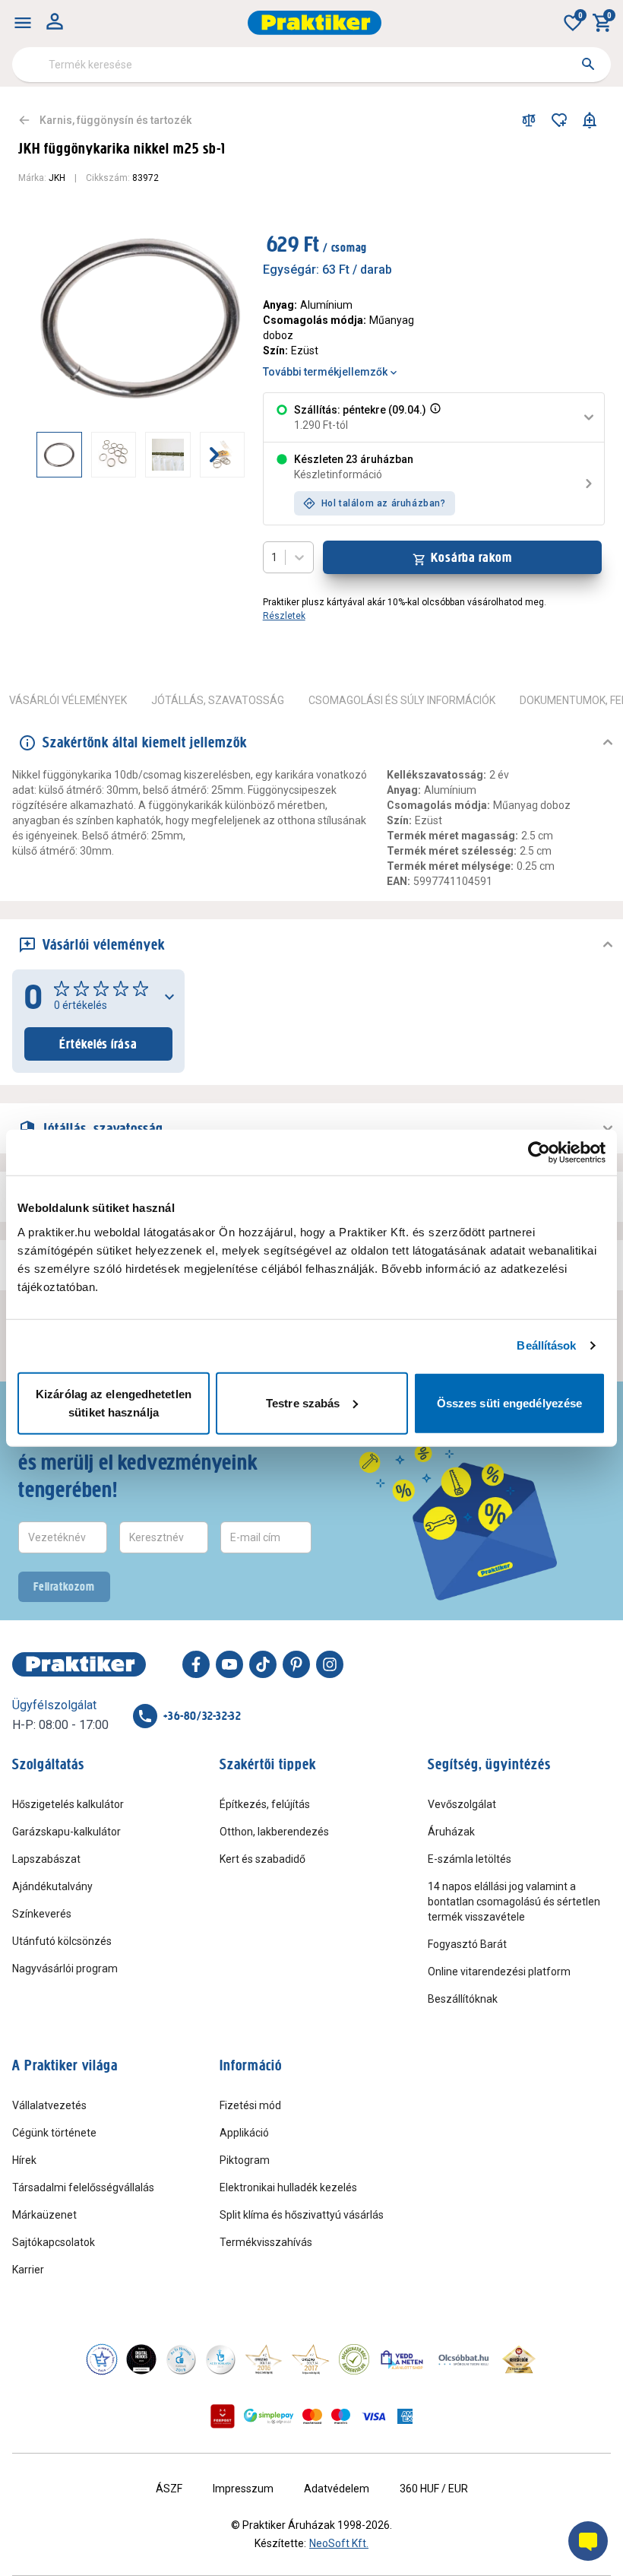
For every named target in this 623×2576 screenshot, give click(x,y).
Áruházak (451, 1832)
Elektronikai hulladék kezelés (288, 2187)
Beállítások (546, 1345)
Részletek (284, 616)
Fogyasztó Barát (467, 1944)
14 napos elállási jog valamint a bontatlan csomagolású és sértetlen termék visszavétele (514, 1902)
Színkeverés (42, 1914)
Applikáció (244, 2133)
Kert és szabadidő (262, 1859)
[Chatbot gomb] (588, 2541)
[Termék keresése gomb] (588, 64)
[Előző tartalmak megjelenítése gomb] (36, 455)
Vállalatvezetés (49, 2105)
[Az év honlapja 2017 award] (311, 2359)
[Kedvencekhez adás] (559, 120)
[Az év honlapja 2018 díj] (181, 2359)
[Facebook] (196, 1664)
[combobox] (311, 65)
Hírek (24, 2160)
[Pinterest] (296, 1664)
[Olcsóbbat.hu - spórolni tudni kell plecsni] (464, 2359)
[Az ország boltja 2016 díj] (264, 2359)
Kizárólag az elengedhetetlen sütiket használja (114, 1402)
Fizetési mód (250, 2105)
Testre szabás (303, 1402)
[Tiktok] (263, 1664)
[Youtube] (229, 1664)
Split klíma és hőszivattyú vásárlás (302, 2215)
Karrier (28, 2270)
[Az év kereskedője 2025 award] (519, 2359)
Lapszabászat (46, 1859)
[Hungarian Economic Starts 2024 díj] (102, 2359)
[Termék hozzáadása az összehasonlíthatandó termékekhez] (529, 120)
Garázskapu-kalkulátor (66, 1832)
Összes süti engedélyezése (510, 1402)
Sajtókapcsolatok (54, 2242)
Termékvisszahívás (266, 2242)
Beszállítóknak (463, 1999)
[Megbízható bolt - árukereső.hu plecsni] (354, 2359)
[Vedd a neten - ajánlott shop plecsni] (402, 2359)
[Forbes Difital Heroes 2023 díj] (141, 2359)
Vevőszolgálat (462, 1804)
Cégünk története (54, 2133)
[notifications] (590, 120)
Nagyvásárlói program (65, 1968)
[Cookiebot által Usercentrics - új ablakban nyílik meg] (539, 1153)
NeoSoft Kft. (339, 2543)
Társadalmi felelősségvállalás (83, 2187)
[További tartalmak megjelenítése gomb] (214, 455)
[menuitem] (23, 23)
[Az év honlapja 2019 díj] (220, 2359)
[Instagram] (330, 1664)
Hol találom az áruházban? (384, 503)
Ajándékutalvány (52, 1886)
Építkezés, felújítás (265, 1804)
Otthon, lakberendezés (274, 1832)
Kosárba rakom (471, 557)
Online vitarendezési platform (499, 1972)
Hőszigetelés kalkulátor (68, 1804)
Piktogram (245, 2160)
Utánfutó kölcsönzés (62, 1941)
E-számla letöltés (470, 1859)
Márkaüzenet (44, 2215)
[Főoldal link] (315, 23)
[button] (434, 417)
